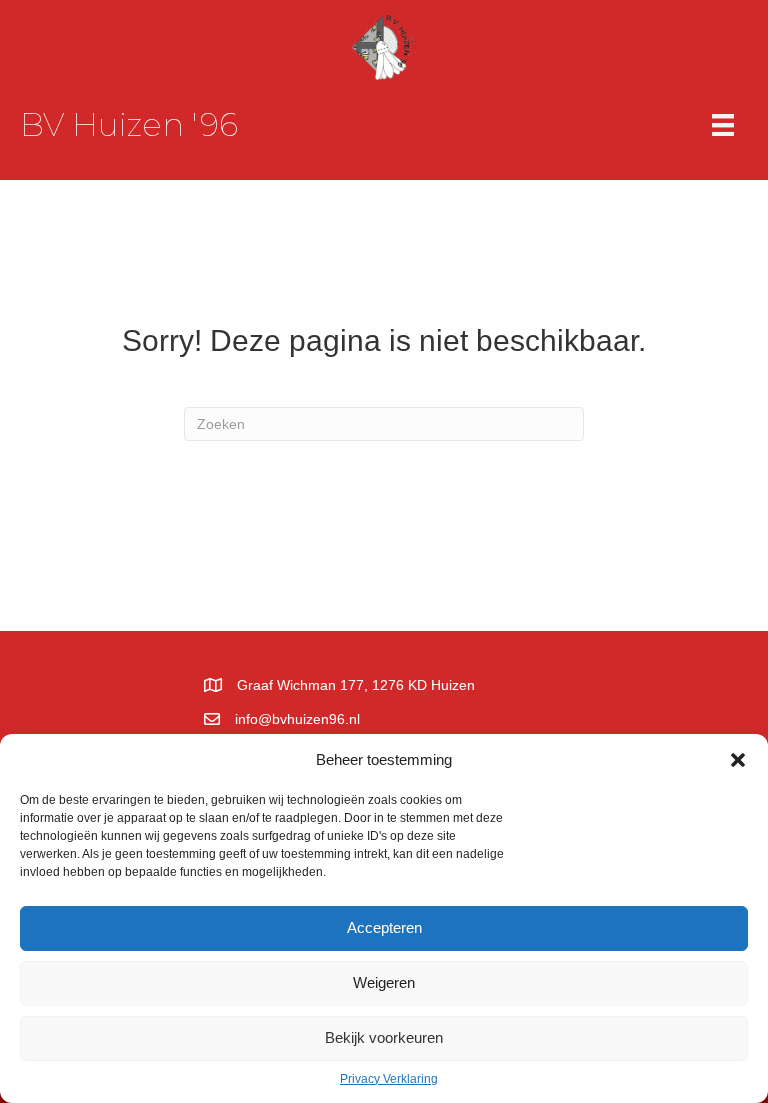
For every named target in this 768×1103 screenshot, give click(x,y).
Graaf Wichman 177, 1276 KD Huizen (356, 685)
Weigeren (384, 982)
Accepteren (384, 927)
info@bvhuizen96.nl (297, 719)
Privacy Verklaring (389, 1079)
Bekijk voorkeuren (384, 1037)
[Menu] (723, 125)
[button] (738, 760)
